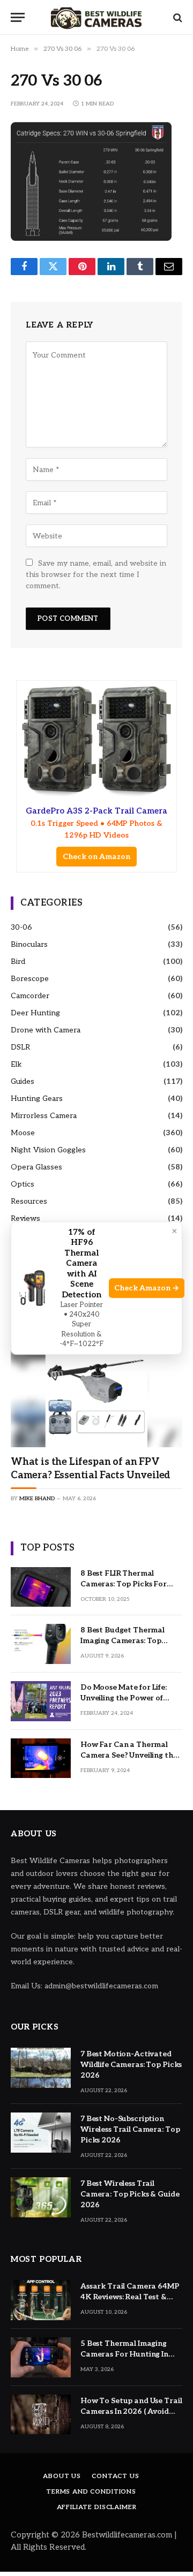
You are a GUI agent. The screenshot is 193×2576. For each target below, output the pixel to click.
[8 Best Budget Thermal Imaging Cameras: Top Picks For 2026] (41, 1644)
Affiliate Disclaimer (97, 2507)
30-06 (21, 927)
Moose (23, 1133)
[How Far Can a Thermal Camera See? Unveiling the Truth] (41, 1758)
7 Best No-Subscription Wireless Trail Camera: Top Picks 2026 (130, 2129)
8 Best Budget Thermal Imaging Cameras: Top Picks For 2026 (123, 1641)
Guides (23, 1081)
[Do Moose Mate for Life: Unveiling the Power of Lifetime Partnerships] (41, 1701)
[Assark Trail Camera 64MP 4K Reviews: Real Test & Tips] (41, 2300)
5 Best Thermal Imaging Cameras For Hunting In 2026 (124, 2354)
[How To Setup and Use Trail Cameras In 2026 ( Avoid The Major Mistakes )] (41, 2415)
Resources (29, 1201)
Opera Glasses (36, 1167)
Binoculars (29, 944)
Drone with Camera (46, 1030)
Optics (23, 1184)
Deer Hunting (35, 1013)
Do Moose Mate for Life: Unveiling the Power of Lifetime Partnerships (124, 1698)
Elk (16, 1064)
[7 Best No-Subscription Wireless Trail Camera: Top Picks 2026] (41, 2133)
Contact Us (115, 2476)
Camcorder (30, 996)
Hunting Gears (37, 1099)
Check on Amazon (96, 857)
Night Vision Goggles (48, 1150)
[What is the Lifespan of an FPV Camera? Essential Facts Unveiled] (96, 1396)
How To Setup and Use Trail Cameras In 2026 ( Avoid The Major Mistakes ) (131, 2411)
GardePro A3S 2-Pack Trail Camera (96, 823)
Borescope (30, 979)
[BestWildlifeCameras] (96, 17)
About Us (62, 2476)
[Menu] (18, 17)
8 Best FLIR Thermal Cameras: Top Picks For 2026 (124, 1584)
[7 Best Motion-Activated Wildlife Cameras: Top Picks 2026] (41, 2068)
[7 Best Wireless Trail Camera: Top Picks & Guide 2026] (41, 2197)
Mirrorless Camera (44, 1116)
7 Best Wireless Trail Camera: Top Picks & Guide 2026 (130, 2194)
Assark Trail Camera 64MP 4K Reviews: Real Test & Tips (130, 2297)
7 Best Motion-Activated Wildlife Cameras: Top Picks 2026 (131, 2065)
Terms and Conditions (91, 2492)
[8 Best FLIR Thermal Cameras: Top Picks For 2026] (41, 1587)
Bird (18, 962)
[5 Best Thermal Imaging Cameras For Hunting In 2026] (41, 2357)
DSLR (20, 1047)
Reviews (25, 1218)
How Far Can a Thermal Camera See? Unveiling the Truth (129, 1755)
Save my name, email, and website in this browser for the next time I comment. (96, 575)
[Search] (177, 17)
